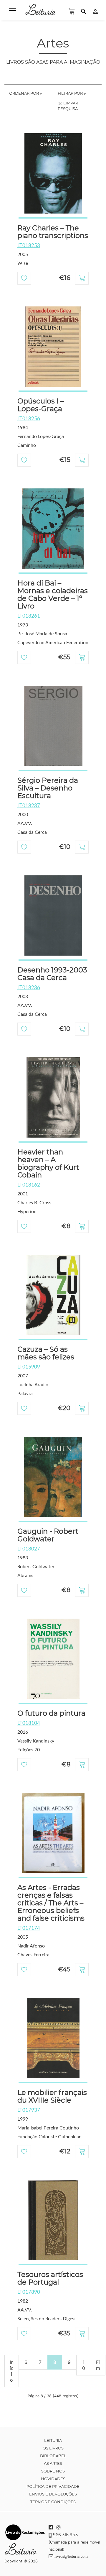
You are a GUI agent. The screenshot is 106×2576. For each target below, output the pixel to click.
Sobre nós (53, 2471)
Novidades (53, 2479)
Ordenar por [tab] (24, 93)
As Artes (53, 2463)
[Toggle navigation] (13, 11)
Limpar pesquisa (68, 106)
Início (12, 2371)
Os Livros (53, 2448)
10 (84, 2365)
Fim (98, 2365)
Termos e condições (53, 2502)
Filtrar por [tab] (71, 93)
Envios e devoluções (53, 2494)
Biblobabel (53, 2456)
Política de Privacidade (53, 2486)
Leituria (53, 2440)
